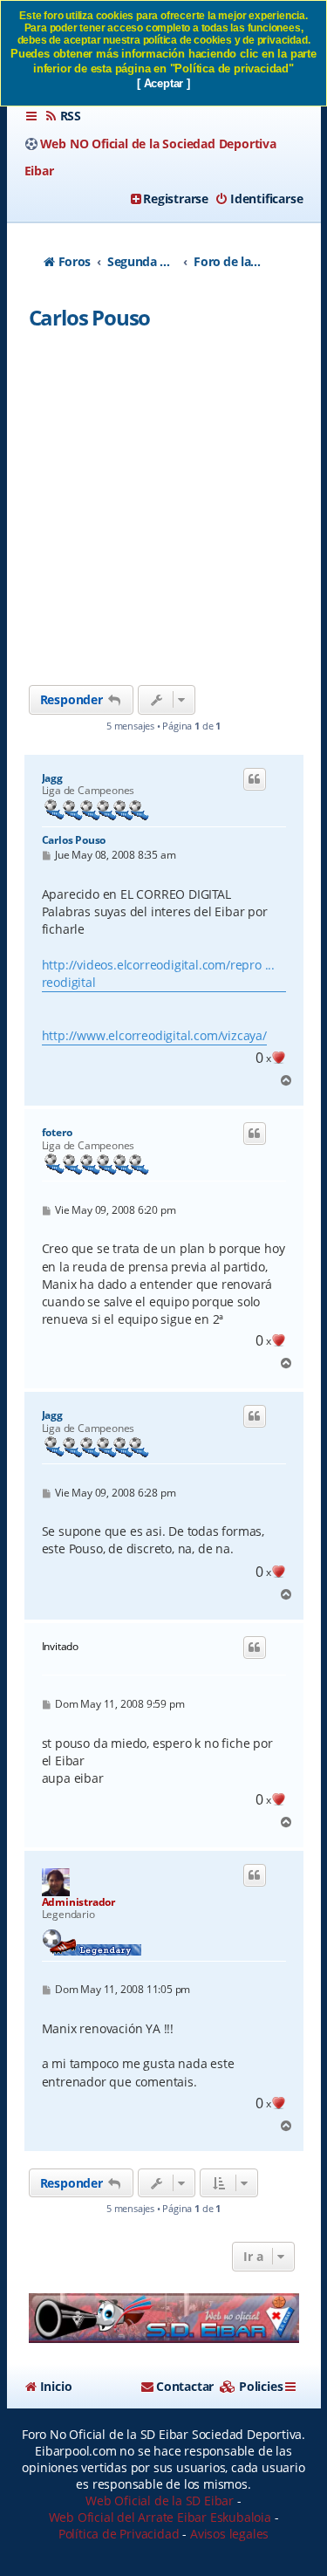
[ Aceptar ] (163, 83)
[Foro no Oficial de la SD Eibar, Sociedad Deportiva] (164, 2318)
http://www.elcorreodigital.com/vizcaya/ (154, 1035)
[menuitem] (63, 116)
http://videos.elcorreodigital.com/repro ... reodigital (158, 973)
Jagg (52, 778)
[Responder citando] (255, 779)
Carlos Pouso (90, 317)
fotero (57, 1133)
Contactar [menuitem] (185, 2386)
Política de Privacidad (119, 2534)
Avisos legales (229, 2534)
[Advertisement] (163, 513)
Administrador (78, 1902)
